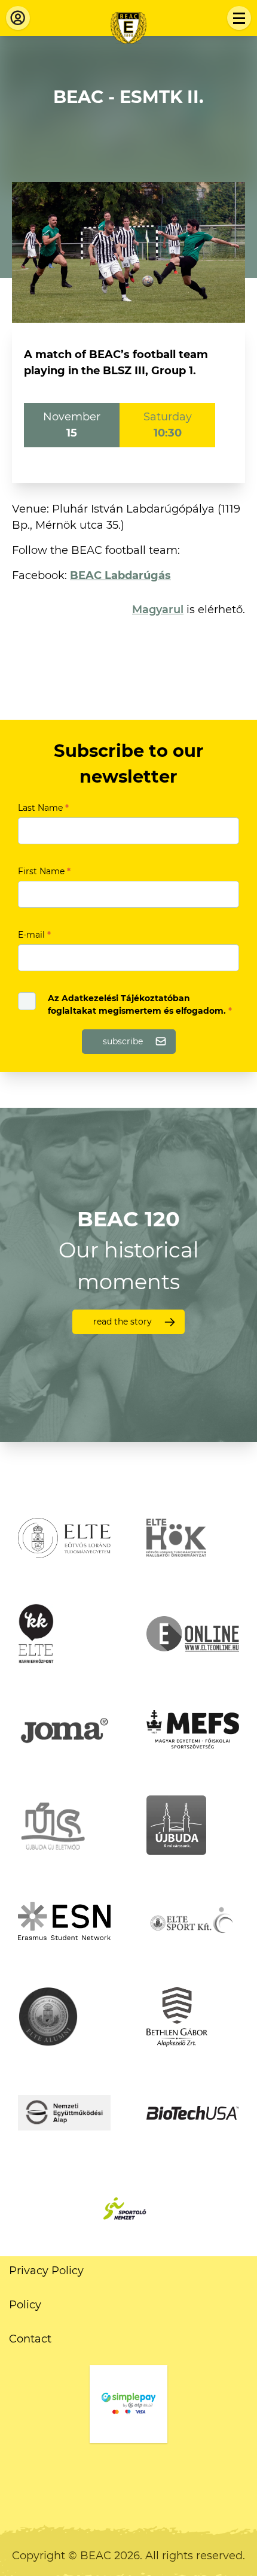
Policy (25, 2305)
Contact (30, 2339)
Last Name (43, 808)
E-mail (34, 935)
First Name (44, 871)
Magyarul (158, 610)
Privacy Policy (46, 2271)
